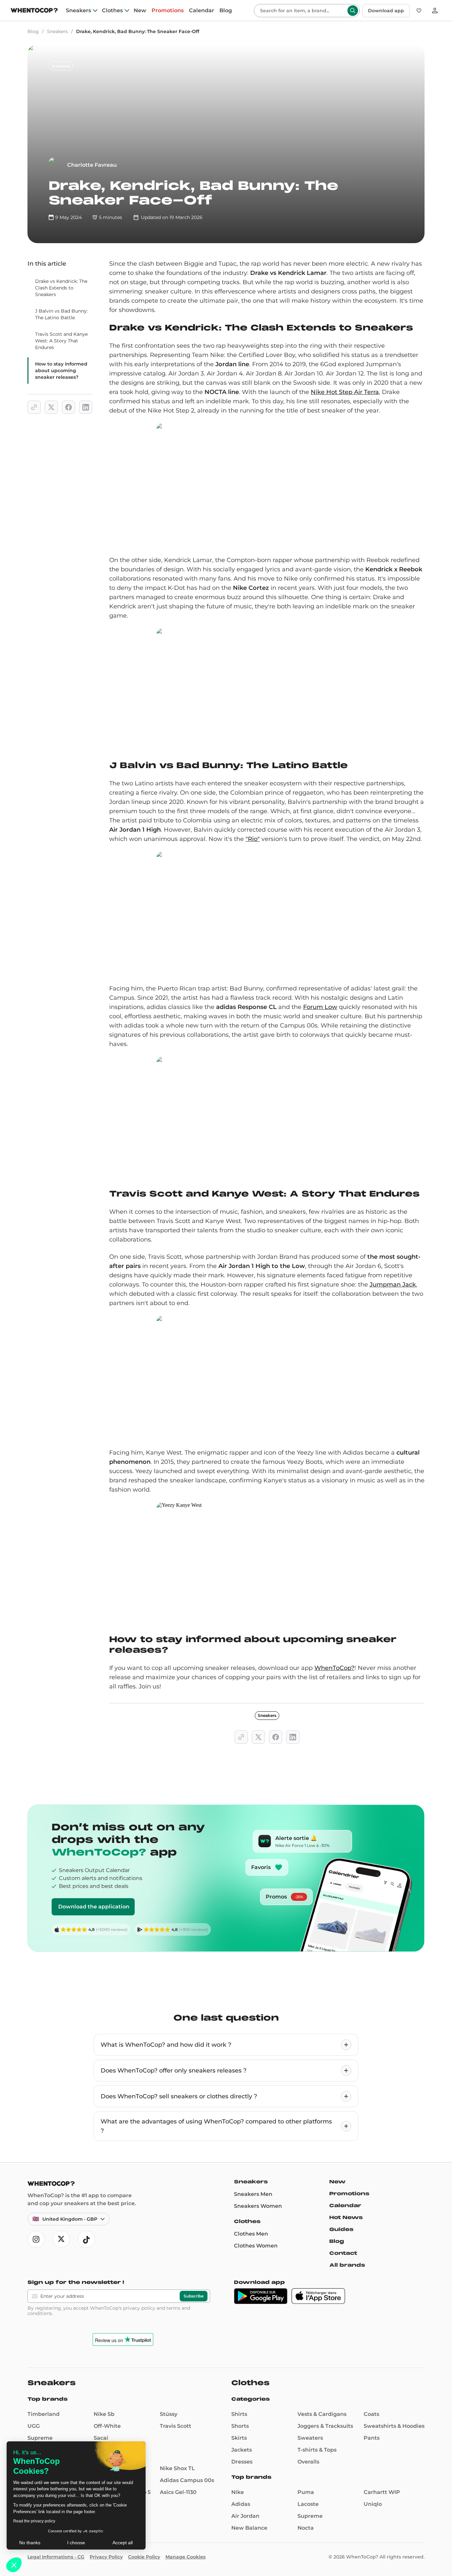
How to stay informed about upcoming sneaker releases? (61, 371)
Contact (343, 2253)
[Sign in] (435, 11)
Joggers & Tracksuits (325, 2426)
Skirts (239, 2438)
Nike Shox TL (177, 2468)
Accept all (123, 2543)
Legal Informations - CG (56, 2557)
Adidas (241, 2504)
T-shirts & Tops (317, 2450)
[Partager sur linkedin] (86, 407)
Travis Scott (176, 2426)
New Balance (249, 2528)
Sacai (101, 2438)
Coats (371, 2414)
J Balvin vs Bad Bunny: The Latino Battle (61, 314)
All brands (347, 2265)
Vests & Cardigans (322, 2414)
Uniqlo (373, 2504)
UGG (34, 2426)
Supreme (40, 2438)
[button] (14, 2565)
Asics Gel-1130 (178, 2492)
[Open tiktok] (86, 2239)
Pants (372, 2438)
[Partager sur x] (51, 407)
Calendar (202, 11)
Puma (306, 2492)
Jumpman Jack (393, 1285)
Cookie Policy (144, 2557)
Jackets (242, 2450)
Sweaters (310, 2438)
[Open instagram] (36, 2239)
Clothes (112, 11)
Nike (238, 2492)
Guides (341, 2229)
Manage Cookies (185, 2557)
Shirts (239, 2414)
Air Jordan (245, 2516)
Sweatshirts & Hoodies (394, 2426)
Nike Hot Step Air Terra (345, 392)
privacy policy (139, 2308)
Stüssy (169, 2414)
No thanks (30, 2543)
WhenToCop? (334, 1668)
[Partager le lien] (34, 407)
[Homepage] (34, 11)
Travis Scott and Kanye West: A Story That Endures (61, 341)
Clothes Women (256, 2246)
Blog (226, 11)
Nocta (306, 2528)
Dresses (242, 2462)
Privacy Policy (106, 2557)
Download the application (94, 1907)
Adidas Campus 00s (187, 2480)
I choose (76, 2543)
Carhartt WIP (382, 2492)
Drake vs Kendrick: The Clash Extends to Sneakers (61, 288)
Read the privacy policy (34, 2521)
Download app (386, 11)
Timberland (44, 2414)
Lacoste (308, 2504)
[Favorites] (419, 11)
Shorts (240, 2426)
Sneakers (78, 11)
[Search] (353, 11)
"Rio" (253, 839)
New (140, 11)
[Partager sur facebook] (68, 407)
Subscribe (194, 2296)
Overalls (308, 2462)
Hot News (346, 2217)
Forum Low (320, 1007)
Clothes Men (251, 2234)
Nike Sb (104, 2414)
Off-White (107, 2426)
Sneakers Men (253, 2194)
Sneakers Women (258, 2206)
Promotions (168, 11)
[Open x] (61, 2239)
